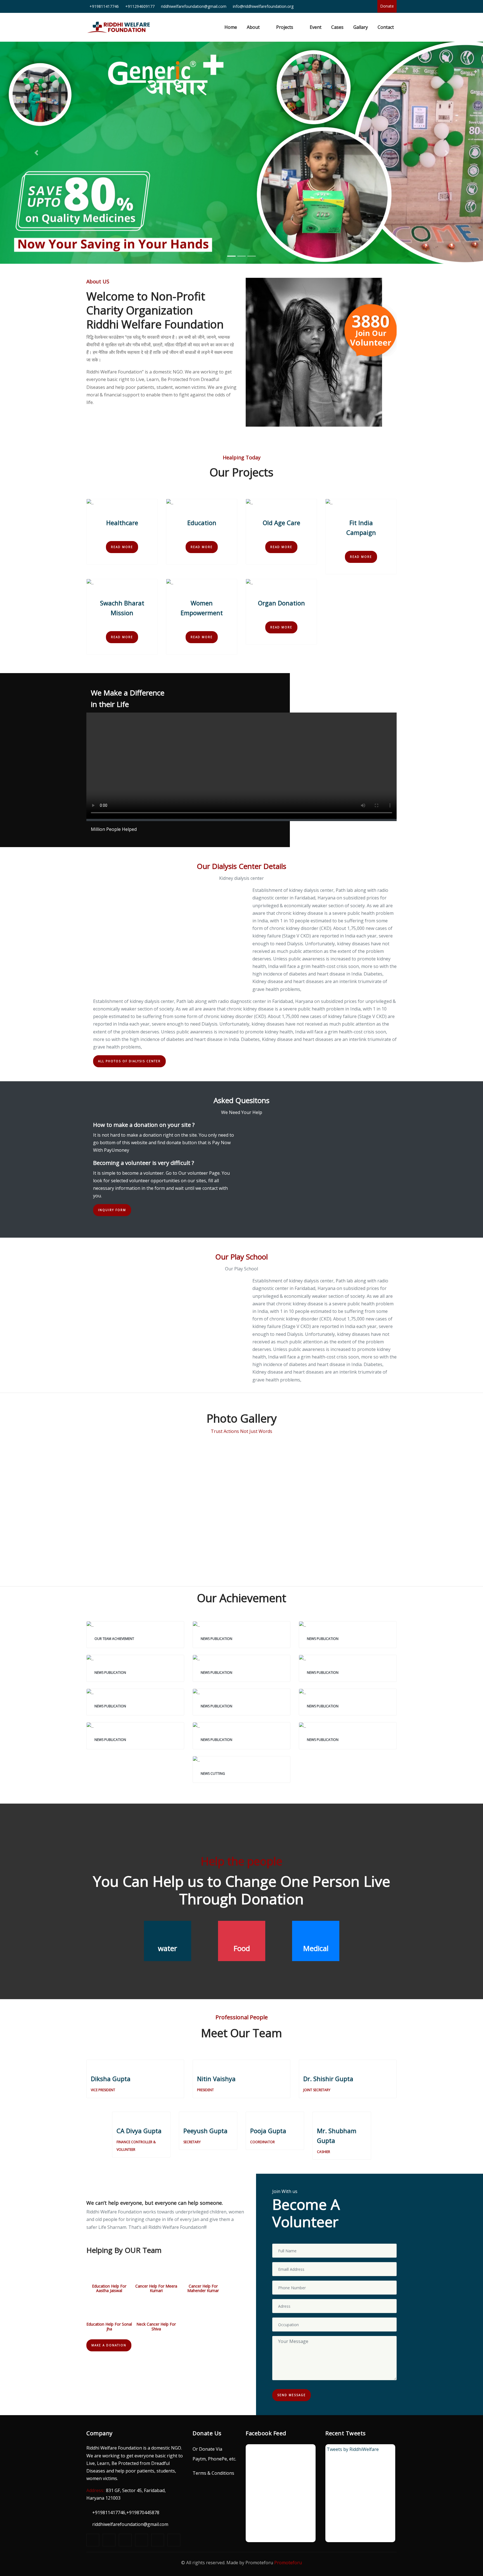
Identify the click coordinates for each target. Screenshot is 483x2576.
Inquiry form (112, 1210)
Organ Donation (281, 603)
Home (232, 27)
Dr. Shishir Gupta (328, 2079)
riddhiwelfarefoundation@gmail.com (130, 2524)
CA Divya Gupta (139, 2131)
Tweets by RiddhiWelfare (353, 2449)
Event (316, 27)
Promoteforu (288, 2563)
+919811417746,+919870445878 (126, 2512)
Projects (285, 27)
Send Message (292, 2395)
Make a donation (109, 2345)
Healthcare (122, 523)
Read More (122, 547)
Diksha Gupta (111, 2079)
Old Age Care (281, 523)
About (253, 27)
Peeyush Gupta (205, 2131)
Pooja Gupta (268, 2131)
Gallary (361, 27)
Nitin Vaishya (216, 2079)
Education (202, 523)
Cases (337, 27)
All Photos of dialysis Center (129, 1061)
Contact (386, 27)
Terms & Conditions (213, 2473)
